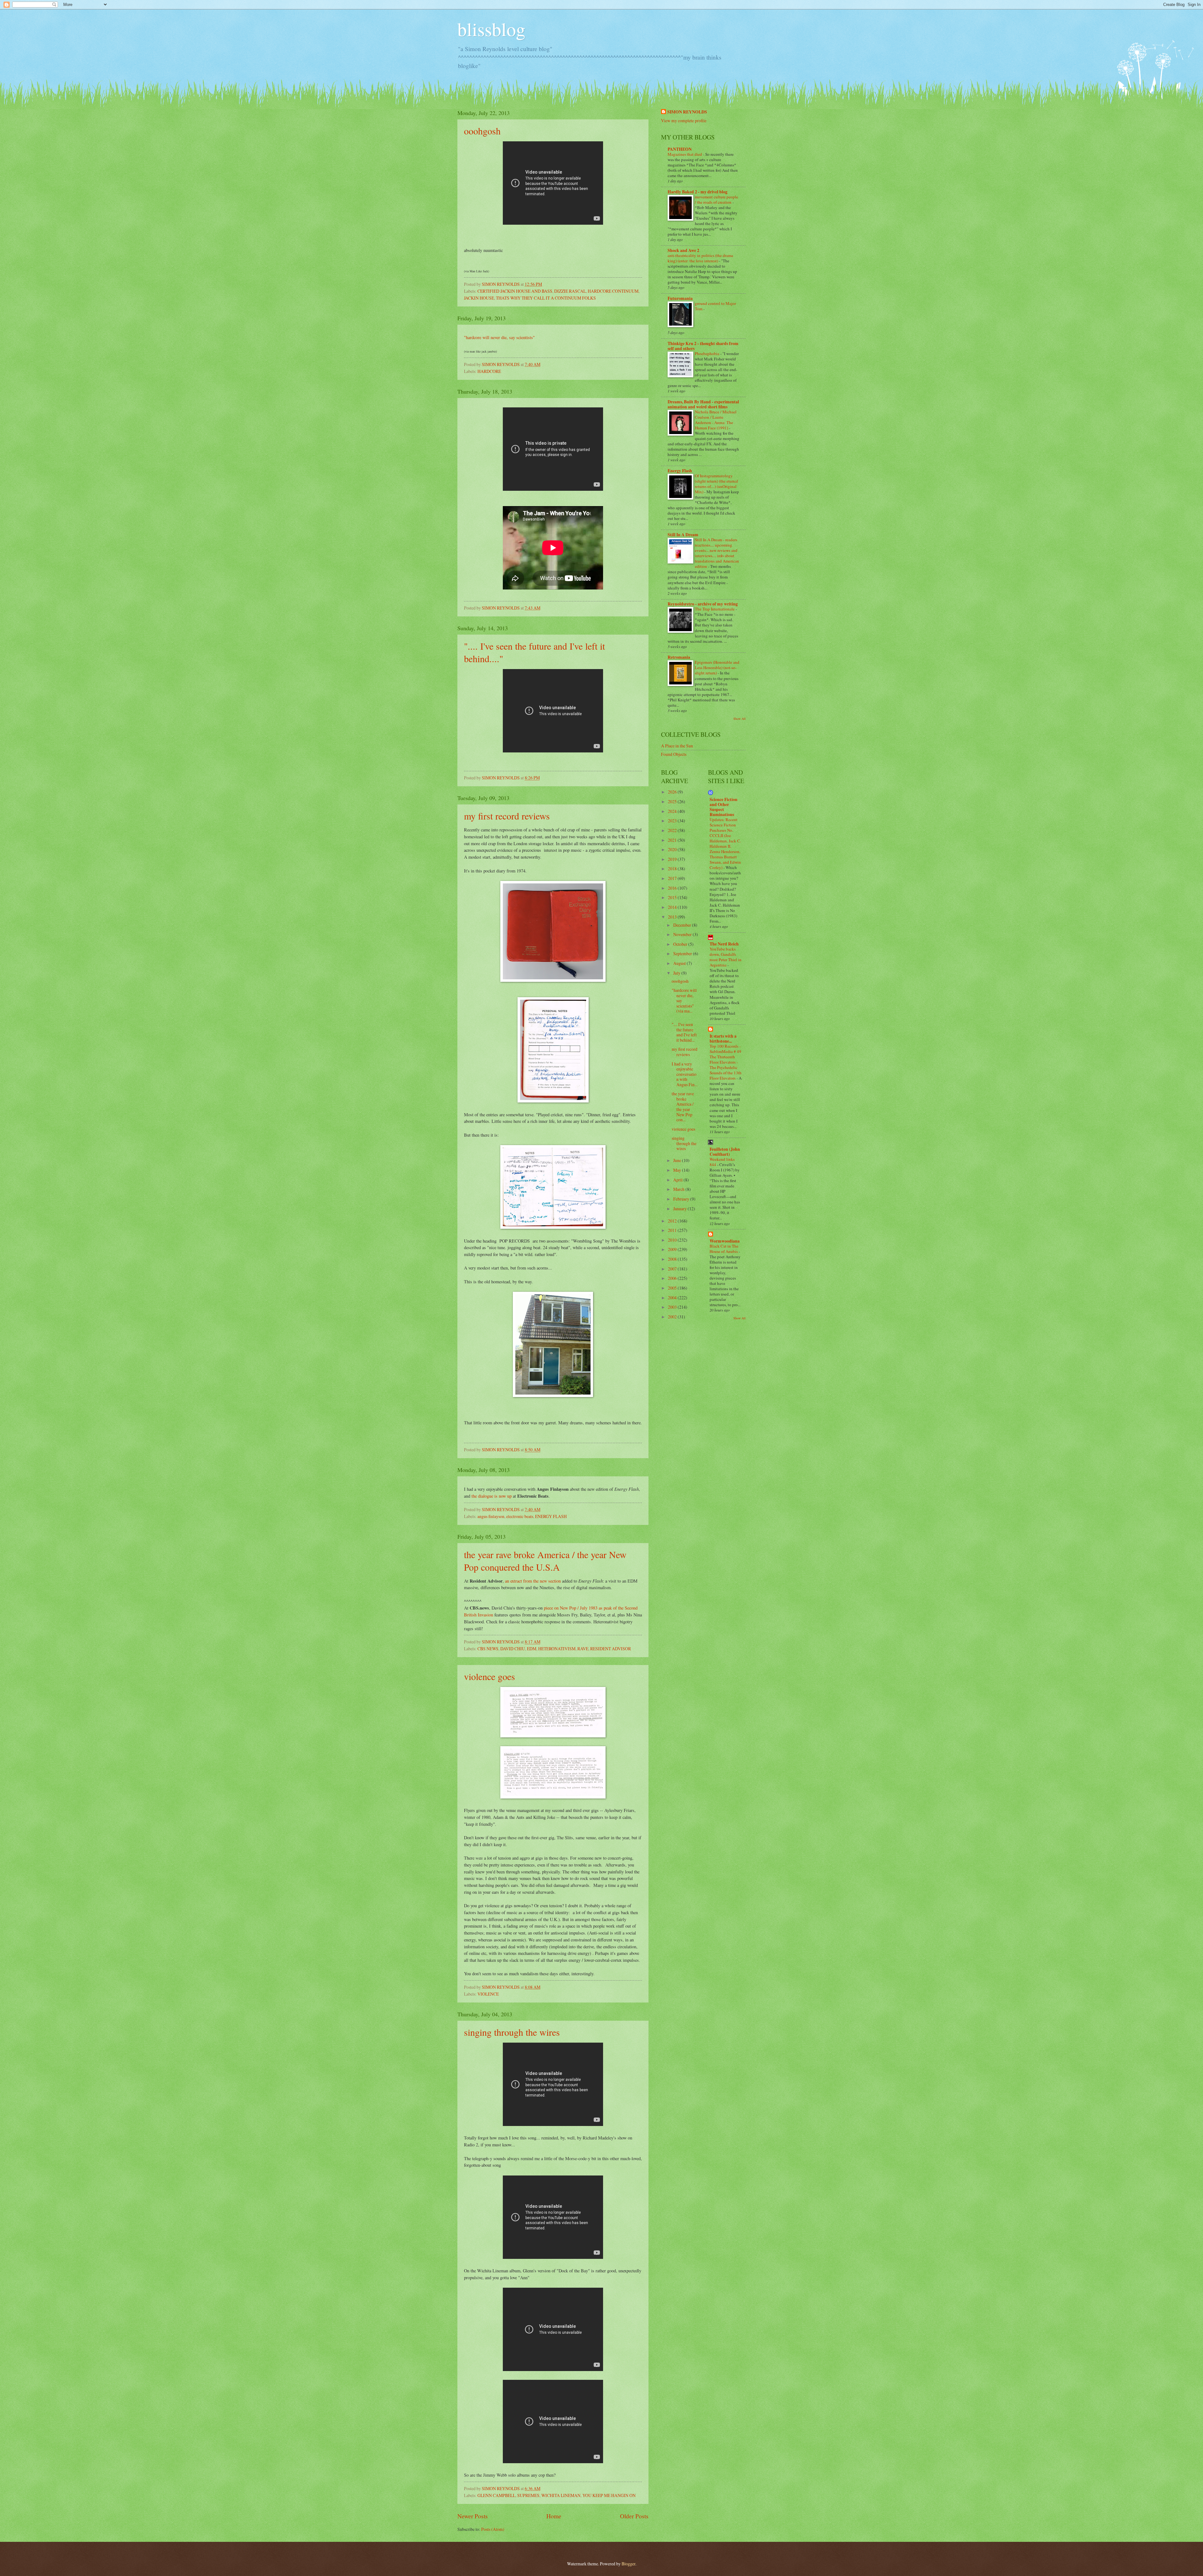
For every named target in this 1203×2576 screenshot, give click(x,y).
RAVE (583, 1649)
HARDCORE (489, 371)
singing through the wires (512, 2032)
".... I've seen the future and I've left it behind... (684, 1032)
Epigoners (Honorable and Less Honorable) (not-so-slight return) (717, 668)
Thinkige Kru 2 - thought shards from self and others (703, 346)
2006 (673, 1278)
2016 (673, 888)
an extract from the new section (532, 1581)
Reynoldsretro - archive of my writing (703, 604)
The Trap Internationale (715, 609)
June (678, 1160)
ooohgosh (482, 131)
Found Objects (674, 754)
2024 (673, 811)
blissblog (491, 29)
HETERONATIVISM (557, 1649)
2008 (673, 1259)
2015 (673, 897)
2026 (673, 792)
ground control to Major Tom (715, 306)
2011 (673, 1230)
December (683, 925)
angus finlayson (491, 1516)
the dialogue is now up (492, 1496)
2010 (673, 1240)
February (682, 1199)
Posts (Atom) (493, 2529)
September (683, 953)
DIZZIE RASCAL (570, 291)
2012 (673, 1221)
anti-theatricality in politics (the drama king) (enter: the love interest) (700, 258)
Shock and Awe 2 (683, 250)
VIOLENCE (488, 1994)
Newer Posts (473, 2516)
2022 (673, 830)
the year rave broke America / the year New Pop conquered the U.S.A (545, 1561)
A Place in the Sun (677, 746)
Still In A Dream (683, 535)
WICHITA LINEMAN (561, 2495)
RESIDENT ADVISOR (611, 1649)
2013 (673, 917)
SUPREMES (528, 2495)
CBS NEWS (488, 1649)
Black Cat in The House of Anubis (724, 1249)
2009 (673, 1249)
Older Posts (634, 2516)
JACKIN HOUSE (479, 298)
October (681, 944)
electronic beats (520, 1516)
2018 (673, 869)
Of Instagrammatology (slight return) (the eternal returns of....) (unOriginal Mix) (716, 484)
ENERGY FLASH (551, 1516)
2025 (673, 801)
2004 (673, 1298)
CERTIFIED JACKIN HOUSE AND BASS (515, 291)
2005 (673, 1288)
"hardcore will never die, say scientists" (499, 337)
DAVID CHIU (513, 1649)
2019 (673, 859)
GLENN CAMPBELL (496, 2495)
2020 (673, 849)
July (677, 973)
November (683, 934)
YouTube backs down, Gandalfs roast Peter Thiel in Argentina (726, 957)
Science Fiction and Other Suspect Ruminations (724, 807)
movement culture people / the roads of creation (716, 199)
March (679, 1189)
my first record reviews (507, 816)
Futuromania (680, 298)
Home (554, 2516)
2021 (673, 840)
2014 (673, 907)
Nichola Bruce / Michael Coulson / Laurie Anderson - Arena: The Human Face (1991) (716, 420)
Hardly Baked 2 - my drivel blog (698, 192)
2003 (673, 1307)
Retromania (679, 657)
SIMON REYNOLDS (687, 112)
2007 (673, 1269)
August (680, 963)
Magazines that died (685, 154)
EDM (532, 1649)
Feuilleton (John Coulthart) (725, 1152)
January (680, 1209)
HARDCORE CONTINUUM (613, 291)
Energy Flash (680, 471)
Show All (740, 719)
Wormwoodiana (725, 1241)
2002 (673, 1317)
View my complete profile (684, 120)
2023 (673, 821)
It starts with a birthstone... (723, 1039)
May (678, 1170)
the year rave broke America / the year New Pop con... (683, 1107)
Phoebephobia (708, 353)
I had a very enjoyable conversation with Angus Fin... (685, 1074)
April (678, 1180)
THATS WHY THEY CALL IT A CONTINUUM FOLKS (546, 298)
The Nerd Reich (724, 944)
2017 (673, 878)
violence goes (490, 1676)
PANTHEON (680, 149)
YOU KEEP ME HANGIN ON (609, 2495)
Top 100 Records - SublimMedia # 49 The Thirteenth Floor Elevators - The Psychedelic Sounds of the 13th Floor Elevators (726, 1062)
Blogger (628, 2564)
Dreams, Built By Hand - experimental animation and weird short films (703, 404)
